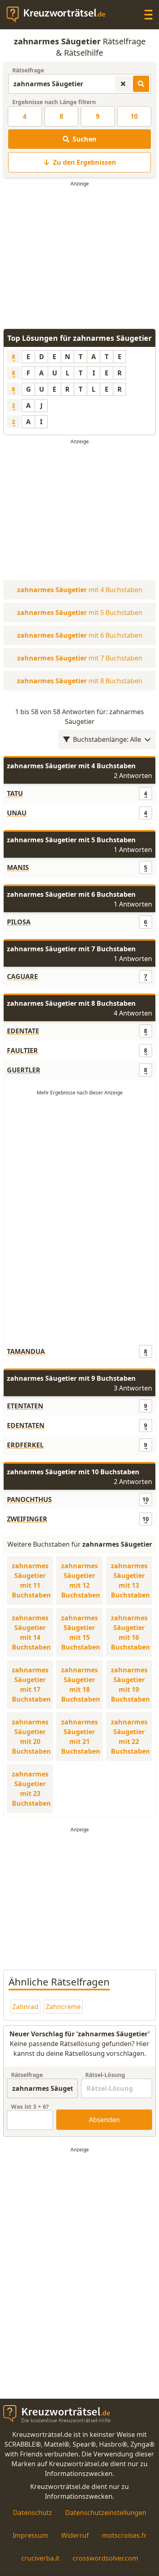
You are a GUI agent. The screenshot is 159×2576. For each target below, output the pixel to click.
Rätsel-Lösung (105, 2075)
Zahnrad (25, 2007)
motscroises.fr (124, 2535)
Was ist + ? (30, 2106)
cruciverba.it (40, 2558)
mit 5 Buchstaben (80, 612)
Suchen (85, 139)
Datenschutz (33, 2513)
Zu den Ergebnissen (85, 162)
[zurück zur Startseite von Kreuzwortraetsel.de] (60, 15)
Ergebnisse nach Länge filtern (54, 102)
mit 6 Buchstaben (80, 635)
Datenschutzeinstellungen (106, 2513)
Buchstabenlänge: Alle (107, 739)
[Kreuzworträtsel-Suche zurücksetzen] (123, 84)
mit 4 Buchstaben (80, 590)
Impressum (30, 2535)
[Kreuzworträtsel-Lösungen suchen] (141, 84)
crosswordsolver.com (105, 2558)
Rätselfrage (28, 70)
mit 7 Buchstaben (80, 658)
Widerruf (75, 2535)
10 (134, 116)
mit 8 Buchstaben (80, 681)
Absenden (104, 2120)
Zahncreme (63, 2007)
